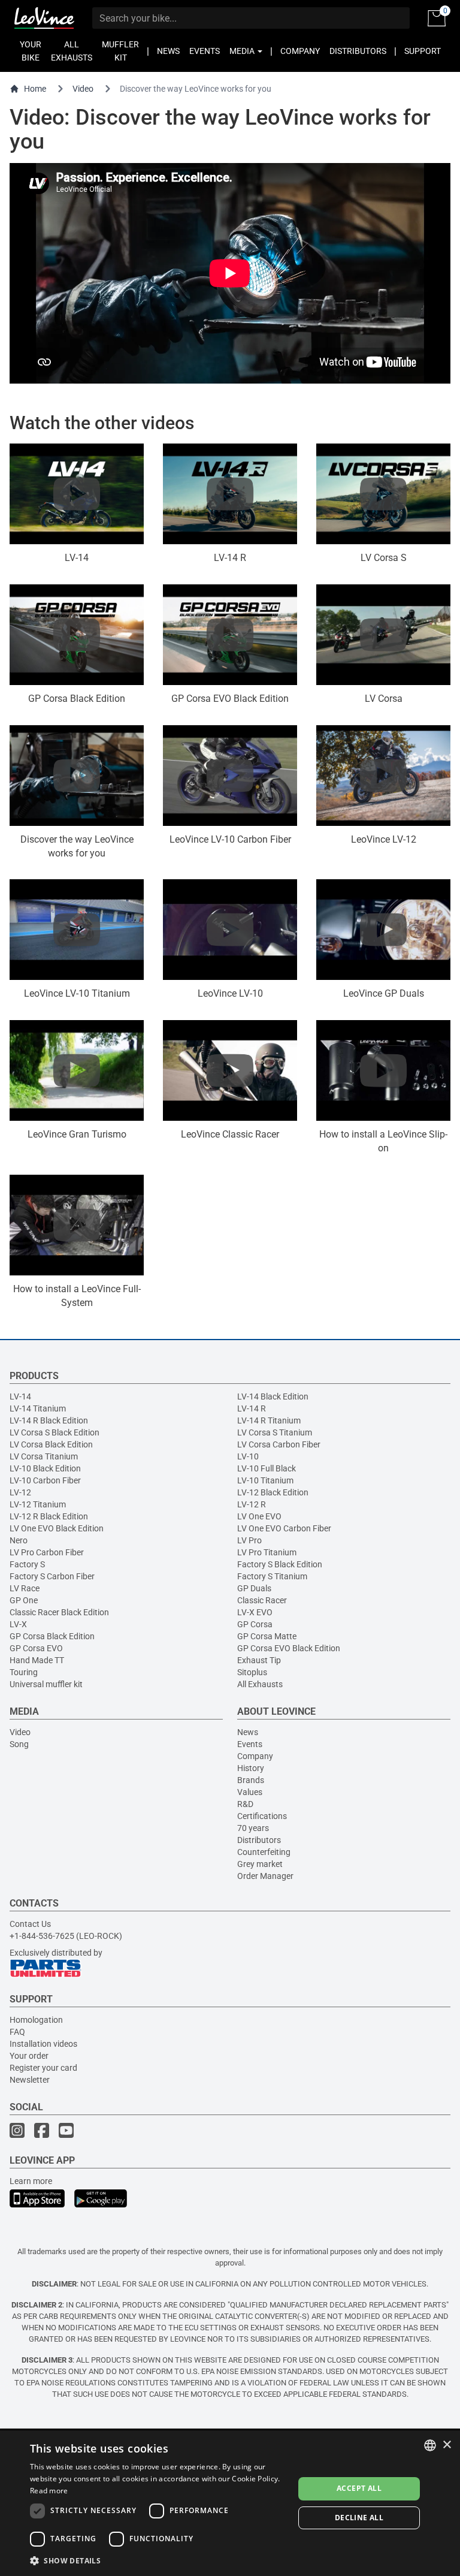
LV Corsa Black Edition (51, 1444)
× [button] (447, 2445)
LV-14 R (252, 1408)
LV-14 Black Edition (273, 1396)
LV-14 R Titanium (269, 1420)
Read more (49, 2491)
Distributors (259, 1840)
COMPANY (300, 51)
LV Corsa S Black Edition (55, 1432)
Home (35, 89)
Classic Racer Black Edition (59, 1612)
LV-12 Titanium (38, 1504)
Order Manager (265, 1876)
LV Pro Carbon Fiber (47, 1552)
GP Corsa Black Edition (52, 1636)
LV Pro (249, 1540)
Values (250, 1792)
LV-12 (20, 1492)
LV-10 (248, 1456)
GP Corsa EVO (36, 1648)
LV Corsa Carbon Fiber (279, 1444)
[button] (158, 2560)
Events (250, 1744)
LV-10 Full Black (267, 1468)
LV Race (25, 1588)
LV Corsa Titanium (44, 1456)
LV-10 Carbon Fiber (45, 1480)
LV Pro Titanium (267, 1552)
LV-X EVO (255, 1612)
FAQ (17, 2032)
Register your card (43, 2068)
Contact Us (30, 1924)
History (251, 1768)
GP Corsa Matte (267, 1636)
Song (19, 1744)
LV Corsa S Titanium (275, 1432)
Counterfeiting (264, 1852)
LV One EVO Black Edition (57, 1528)
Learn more (31, 2181)
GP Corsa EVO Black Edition (289, 1648)
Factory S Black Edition (280, 1564)
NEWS (168, 51)
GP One (24, 1600)
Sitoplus (252, 1672)
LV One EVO (259, 1516)
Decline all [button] (359, 2518)
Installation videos (43, 2044)
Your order (29, 2056)
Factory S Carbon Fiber (52, 1576)
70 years (253, 1828)
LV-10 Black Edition (45, 1468)
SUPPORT (423, 51)
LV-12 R (252, 1504)
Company (255, 1756)
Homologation (36, 2020)
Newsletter (30, 2080)
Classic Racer (262, 1600)
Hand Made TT (37, 1660)
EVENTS (205, 51)
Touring (24, 1672)
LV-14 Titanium (38, 1408)
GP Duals (254, 1588)
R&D (245, 1804)
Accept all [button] (359, 2488)
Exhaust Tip (259, 1660)
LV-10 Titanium (265, 1480)
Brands (251, 1780)
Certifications (262, 1816)
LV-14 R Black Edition (49, 1420)
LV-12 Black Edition (273, 1492)
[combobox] (430, 2445)
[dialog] (230, 2503)
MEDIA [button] (243, 51)
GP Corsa (255, 1624)
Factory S (27, 1564)
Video (83, 89)
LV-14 (20, 1396)
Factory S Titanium (272, 1576)
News (248, 1732)
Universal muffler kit (46, 1684)
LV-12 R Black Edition (49, 1516)
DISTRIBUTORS (358, 51)
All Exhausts (260, 1684)
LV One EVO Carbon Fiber (284, 1528)
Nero (19, 1540)
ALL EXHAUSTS (72, 51)
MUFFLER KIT (120, 51)
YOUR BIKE (31, 51)
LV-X (18, 1624)
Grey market (260, 1864)
